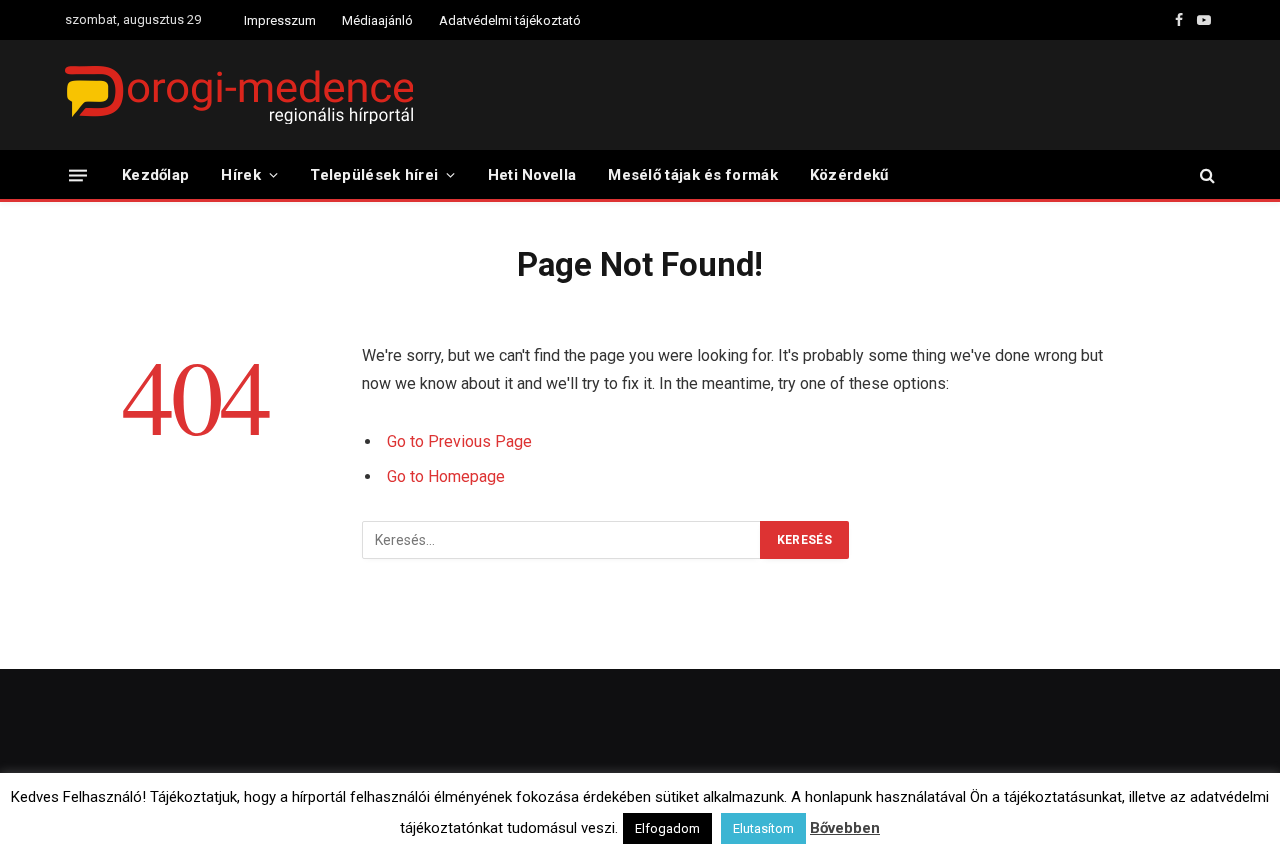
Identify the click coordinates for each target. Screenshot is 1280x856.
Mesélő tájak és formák (693, 175)
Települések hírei (374, 175)
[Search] (1205, 175)
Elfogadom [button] (667, 828)
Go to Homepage (446, 476)
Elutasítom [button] (763, 828)
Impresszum (280, 20)
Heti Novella (532, 175)
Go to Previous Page (459, 441)
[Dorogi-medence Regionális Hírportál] (239, 95)
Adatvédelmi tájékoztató (510, 20)
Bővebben (845, 828)
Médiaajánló (377, 20)
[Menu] (78, 174)
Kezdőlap (155, 175)
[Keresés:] (562, 540)
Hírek (241, 175)
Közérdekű (849, 175)
